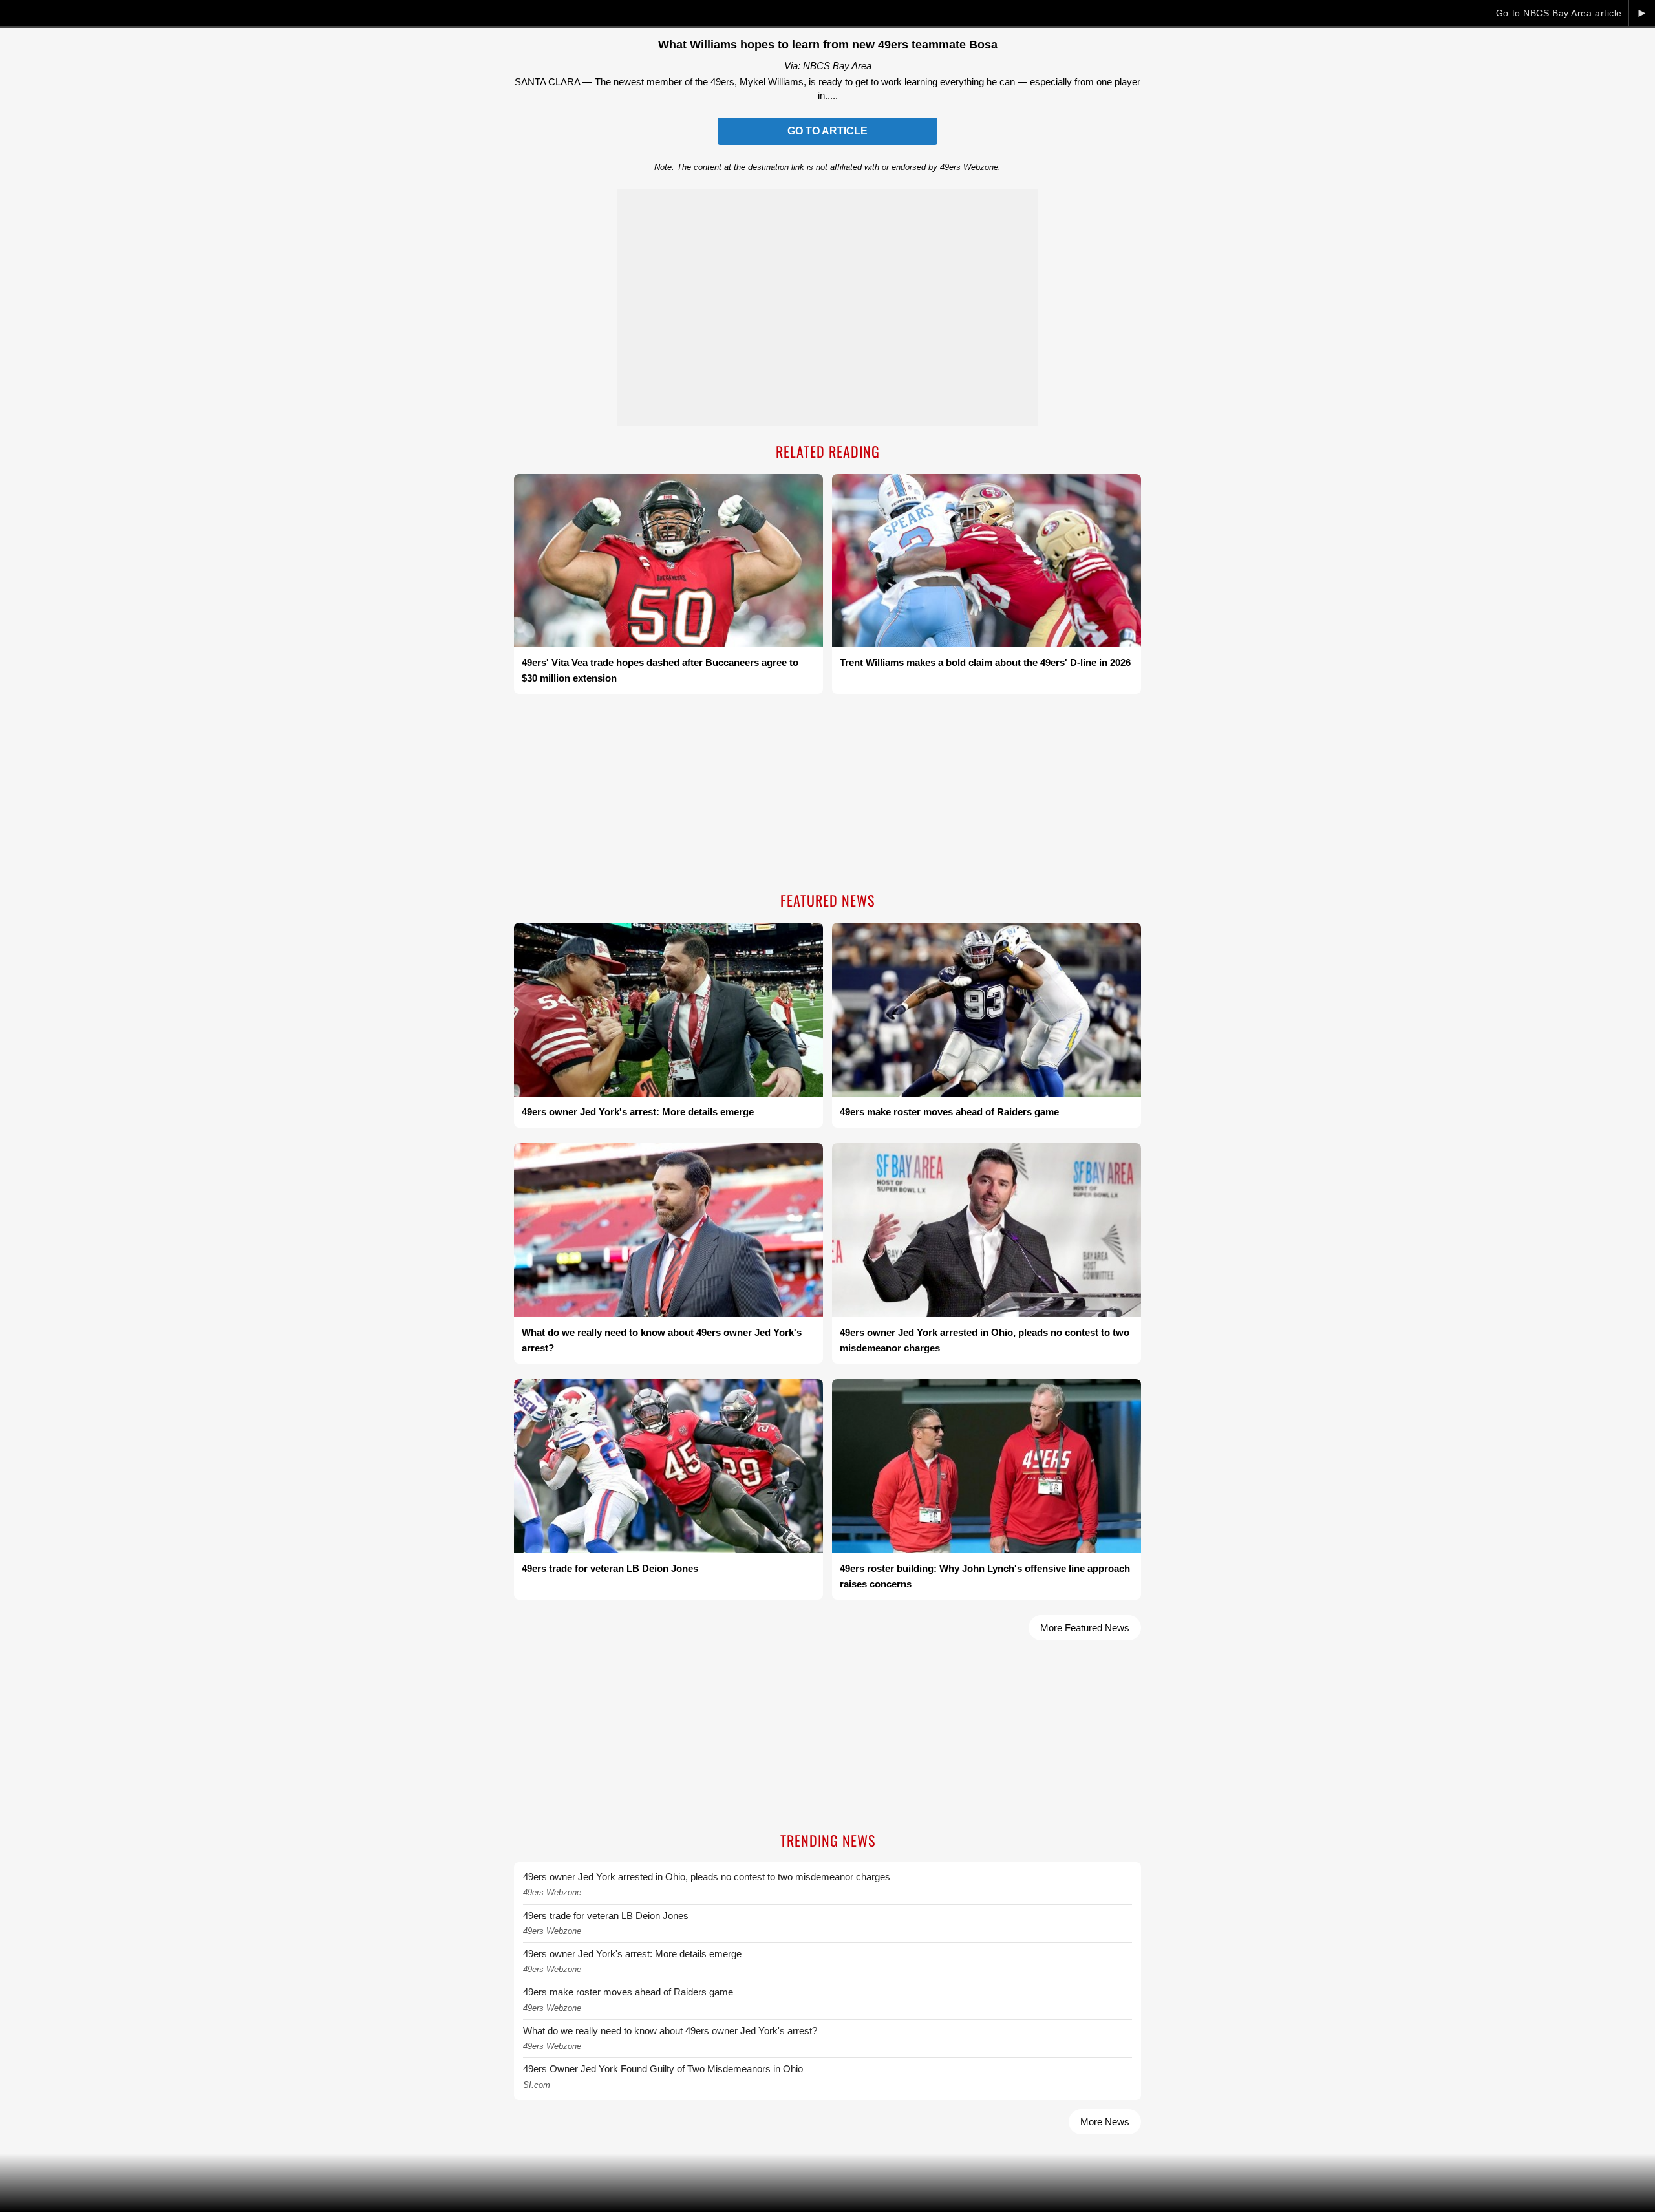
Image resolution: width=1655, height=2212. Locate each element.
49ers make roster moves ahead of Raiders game (628, 1992)
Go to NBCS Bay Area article (1559, 13)
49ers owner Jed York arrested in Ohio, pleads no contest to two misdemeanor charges (707, 1877)
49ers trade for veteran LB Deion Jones (606, 1916)
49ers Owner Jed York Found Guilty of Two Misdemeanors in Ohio (663, 2069)
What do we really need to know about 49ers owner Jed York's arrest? (670, 2031)
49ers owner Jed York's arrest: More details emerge (632, 1954)
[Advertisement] (827, 794)
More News (1105, 2122)
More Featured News (1085, 1628)
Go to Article (827, 131)
